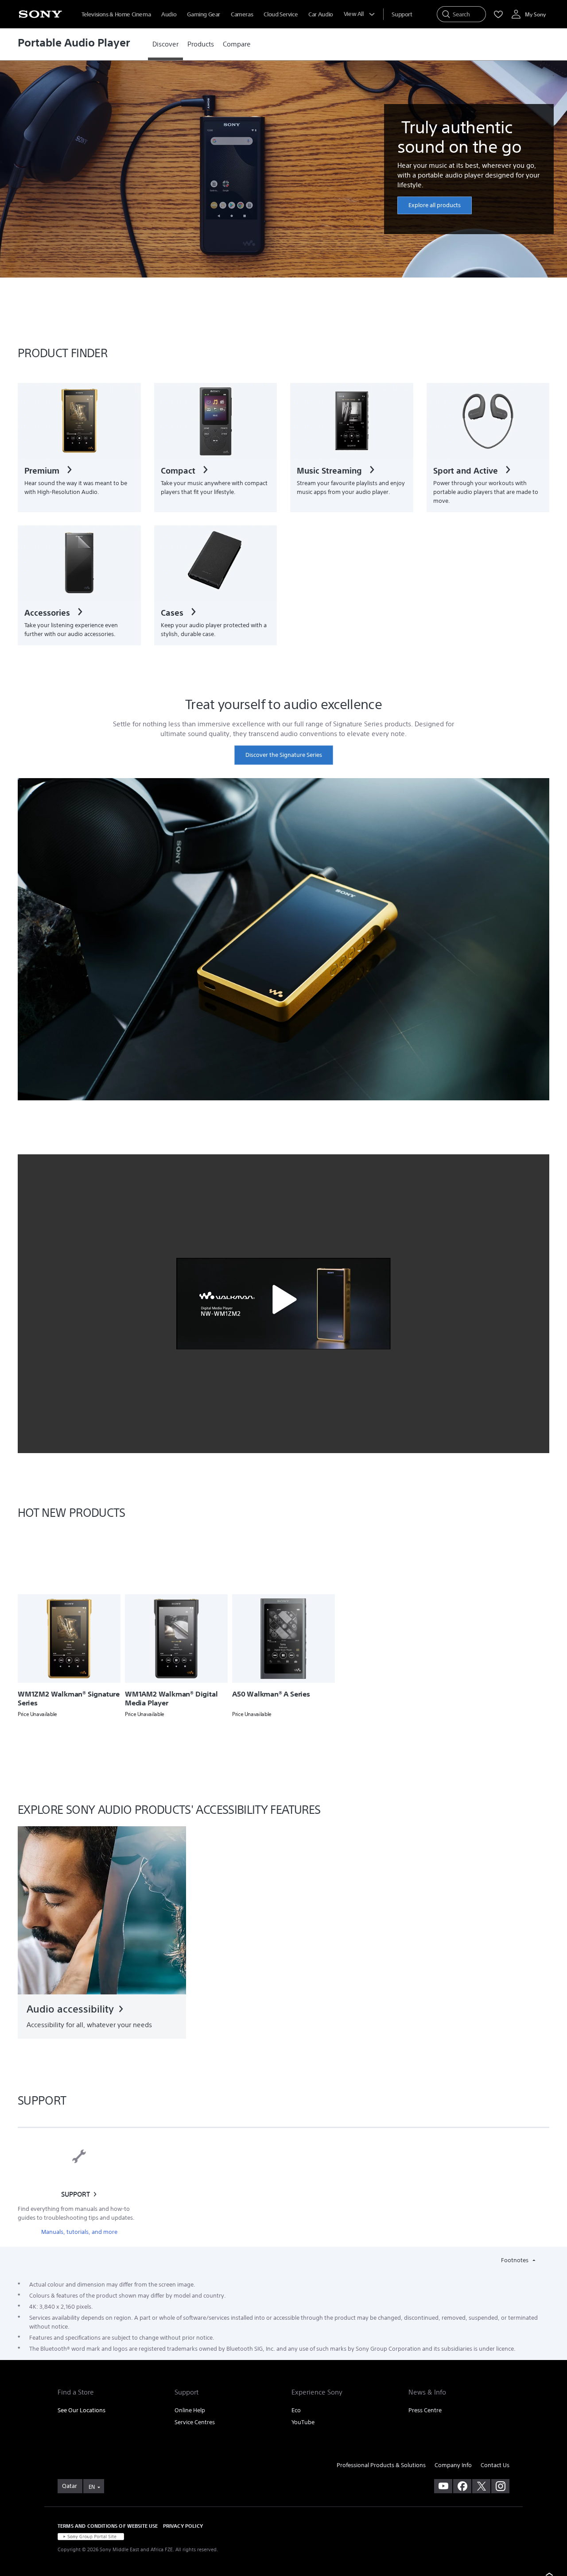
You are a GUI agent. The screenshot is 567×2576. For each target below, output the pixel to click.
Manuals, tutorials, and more (79, 2232)
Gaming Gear (204, 14)
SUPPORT (76, 2194)
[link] (165, 44)
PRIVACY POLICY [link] (183, 2526)
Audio (169, 14)
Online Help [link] (190, 2410)
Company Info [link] (453, 2465)
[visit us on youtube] (443, 2486)
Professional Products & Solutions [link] (381, 2465)
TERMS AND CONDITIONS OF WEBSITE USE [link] (108, 2526)
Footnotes (515, 2260)
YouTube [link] (303, 2422)
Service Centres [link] (195, 2422)
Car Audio (321, 14)
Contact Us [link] (495, 2465)
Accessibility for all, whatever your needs (89, 2025)
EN (92, 2487)
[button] (283, 1300)
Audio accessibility (70, 2009)
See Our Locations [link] (82, 2410)
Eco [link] (296, 2410)
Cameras (242, 14)
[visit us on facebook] (462, 2486)
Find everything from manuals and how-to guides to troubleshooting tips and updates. (76, 2213)
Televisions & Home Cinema (116, 14)
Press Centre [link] (425, 2410)
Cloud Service (281, 14)
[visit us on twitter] (481, 2486)
